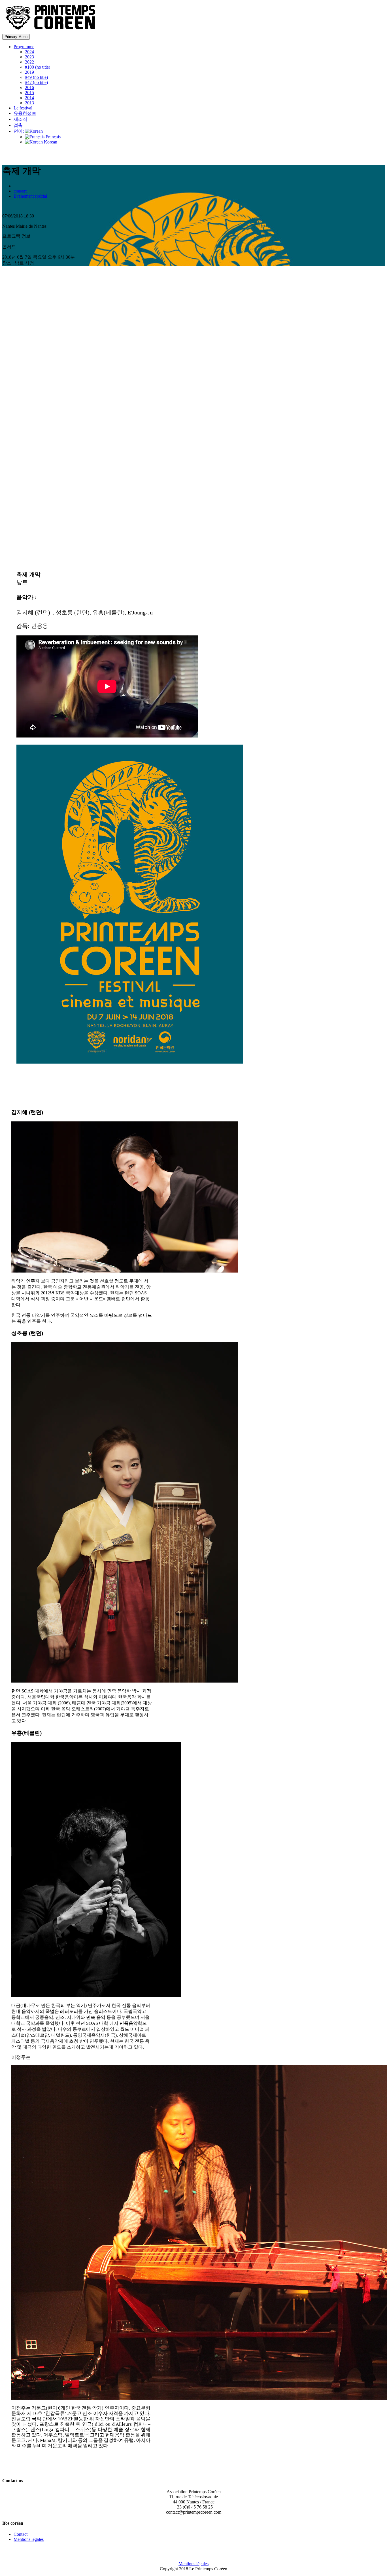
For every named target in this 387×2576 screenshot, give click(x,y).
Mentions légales (29, 2539)
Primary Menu (16, 37)
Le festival (23, 108)
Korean (50, 142)
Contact (21, 2534)
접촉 (18, 125)
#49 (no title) (36, 77)
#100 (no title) (38, 67)
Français (53, 137)
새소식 (20, 119)
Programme (24, 47)
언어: (19, 131)
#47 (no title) (36, 82)
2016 (29, 87)
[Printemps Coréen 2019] (52, 31)
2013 (29, 103)
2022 (29, 62)
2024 (29, 52)
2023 (29, 57)
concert (20, 191)
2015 (29, 93)
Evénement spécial (30, 196)
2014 (29, 98)
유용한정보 (25, 113)
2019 (29, 72)
